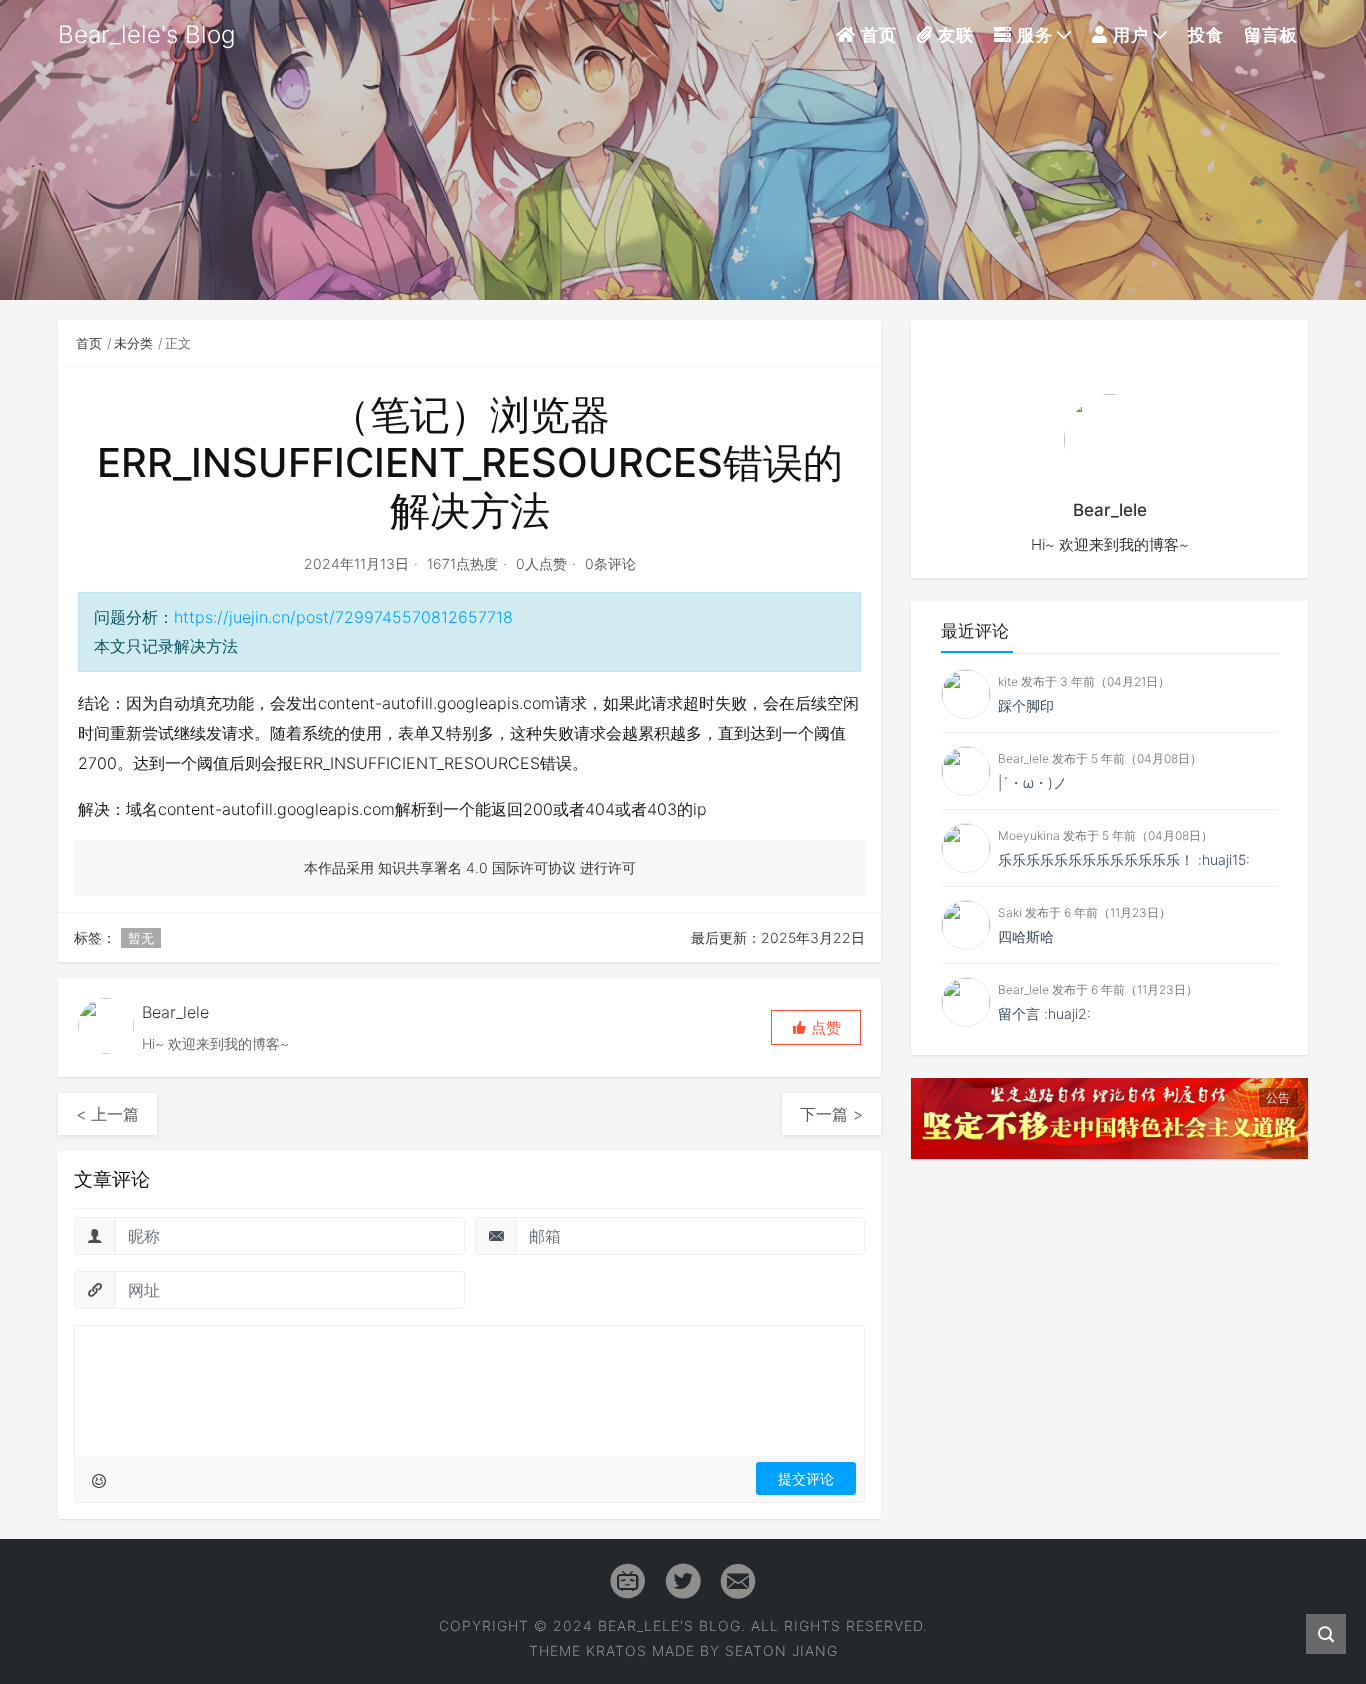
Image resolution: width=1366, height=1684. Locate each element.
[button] (816, 1027)
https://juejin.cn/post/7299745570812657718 (343, 617)
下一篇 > (831, 1114)
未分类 (133, 343)
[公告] (1109, 1117)
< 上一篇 (107, 1114)
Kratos (616, 1650)
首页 (89, 343)
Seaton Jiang (781, 1650)
